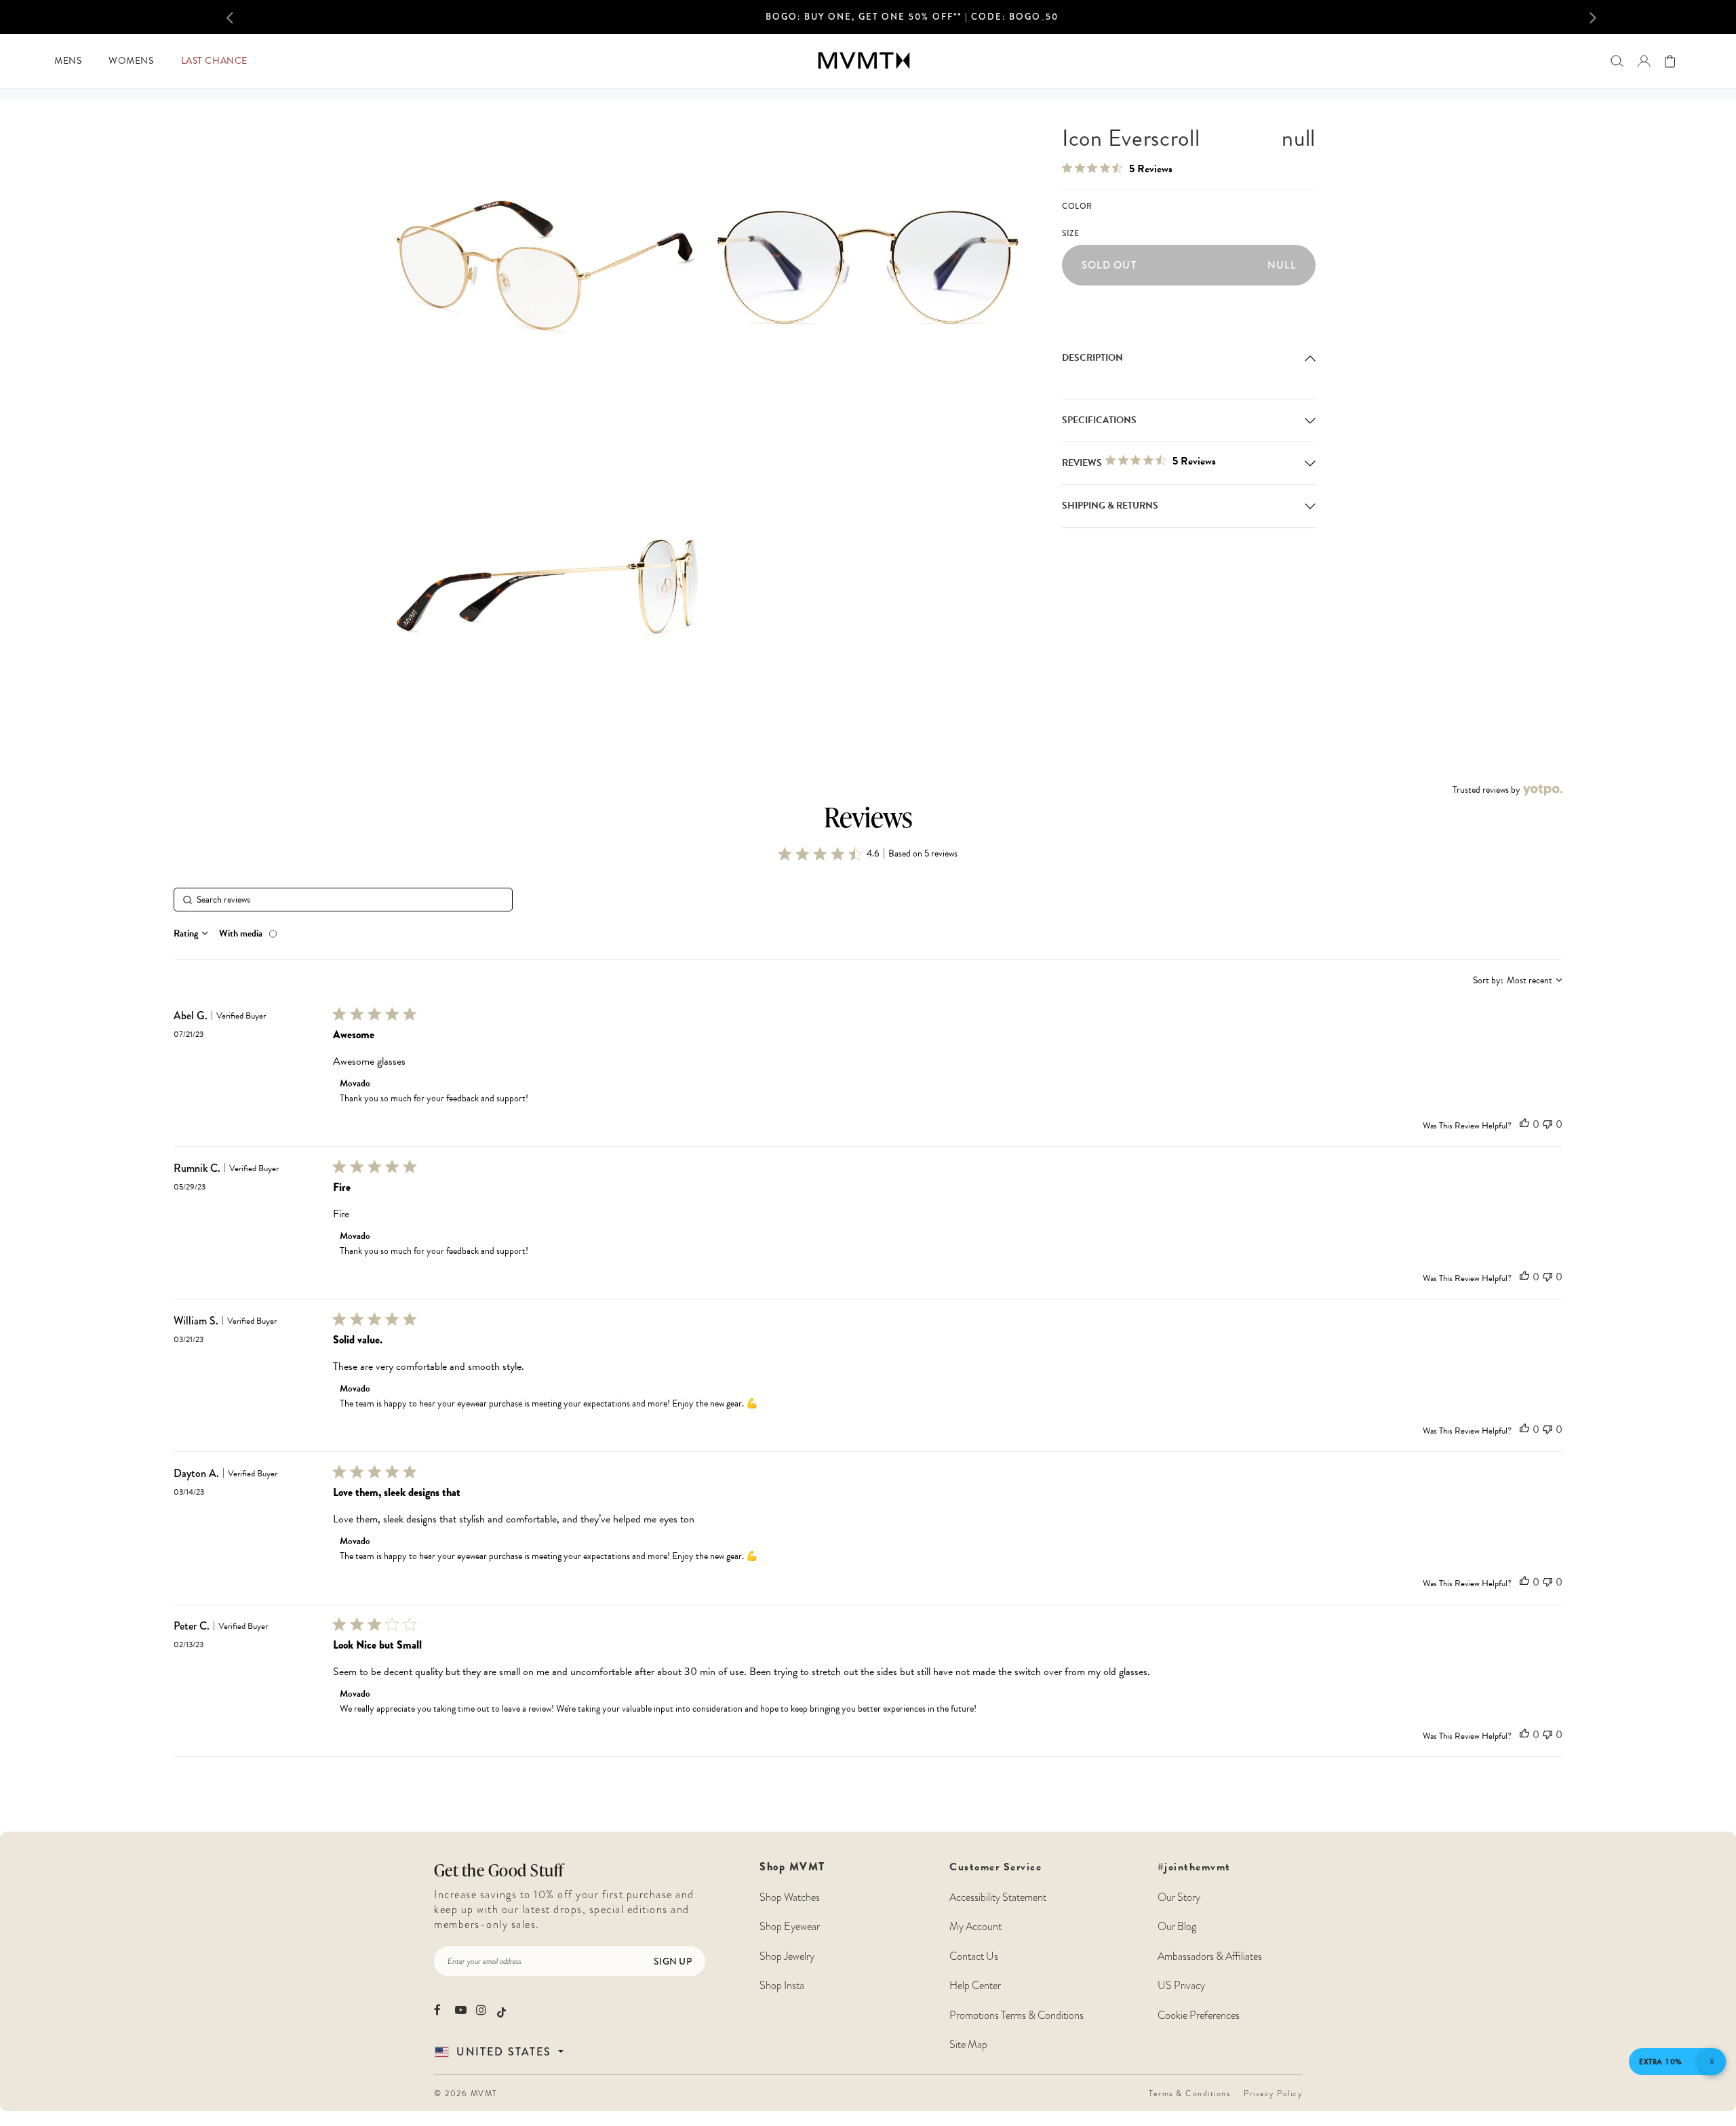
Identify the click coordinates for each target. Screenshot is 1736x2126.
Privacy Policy (1273, 2093)
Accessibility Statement (998, 1897)
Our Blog (1177, 1927)
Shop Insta (782, 1986)
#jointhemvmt (1194, 1867)
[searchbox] (343, 900)
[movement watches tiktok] (501, 2011)
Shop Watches (790, 1897)
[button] (260, 17)
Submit (437, 2019)
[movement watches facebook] (440, 2010)
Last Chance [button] (214, 61)
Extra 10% (1661, 2062)
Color (1077, 206)
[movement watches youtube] (461, 2010)
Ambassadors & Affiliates (1210, 1956)
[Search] (1617, 61)
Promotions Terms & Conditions (1017, 2015)
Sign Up (673, 1961)
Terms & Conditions (1189, 2093)
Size (1070, 234)
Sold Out (1189, 265)
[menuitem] (68, 61)
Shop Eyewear (790, 1927)
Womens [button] (131, 61)
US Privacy (1181, 1986)
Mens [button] (68, 61)
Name (437, 1851)
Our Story (1179, 1897)
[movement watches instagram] (482, 2010)
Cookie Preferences (1199, 2015)
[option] (912, 21)
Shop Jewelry (787, 1956)
